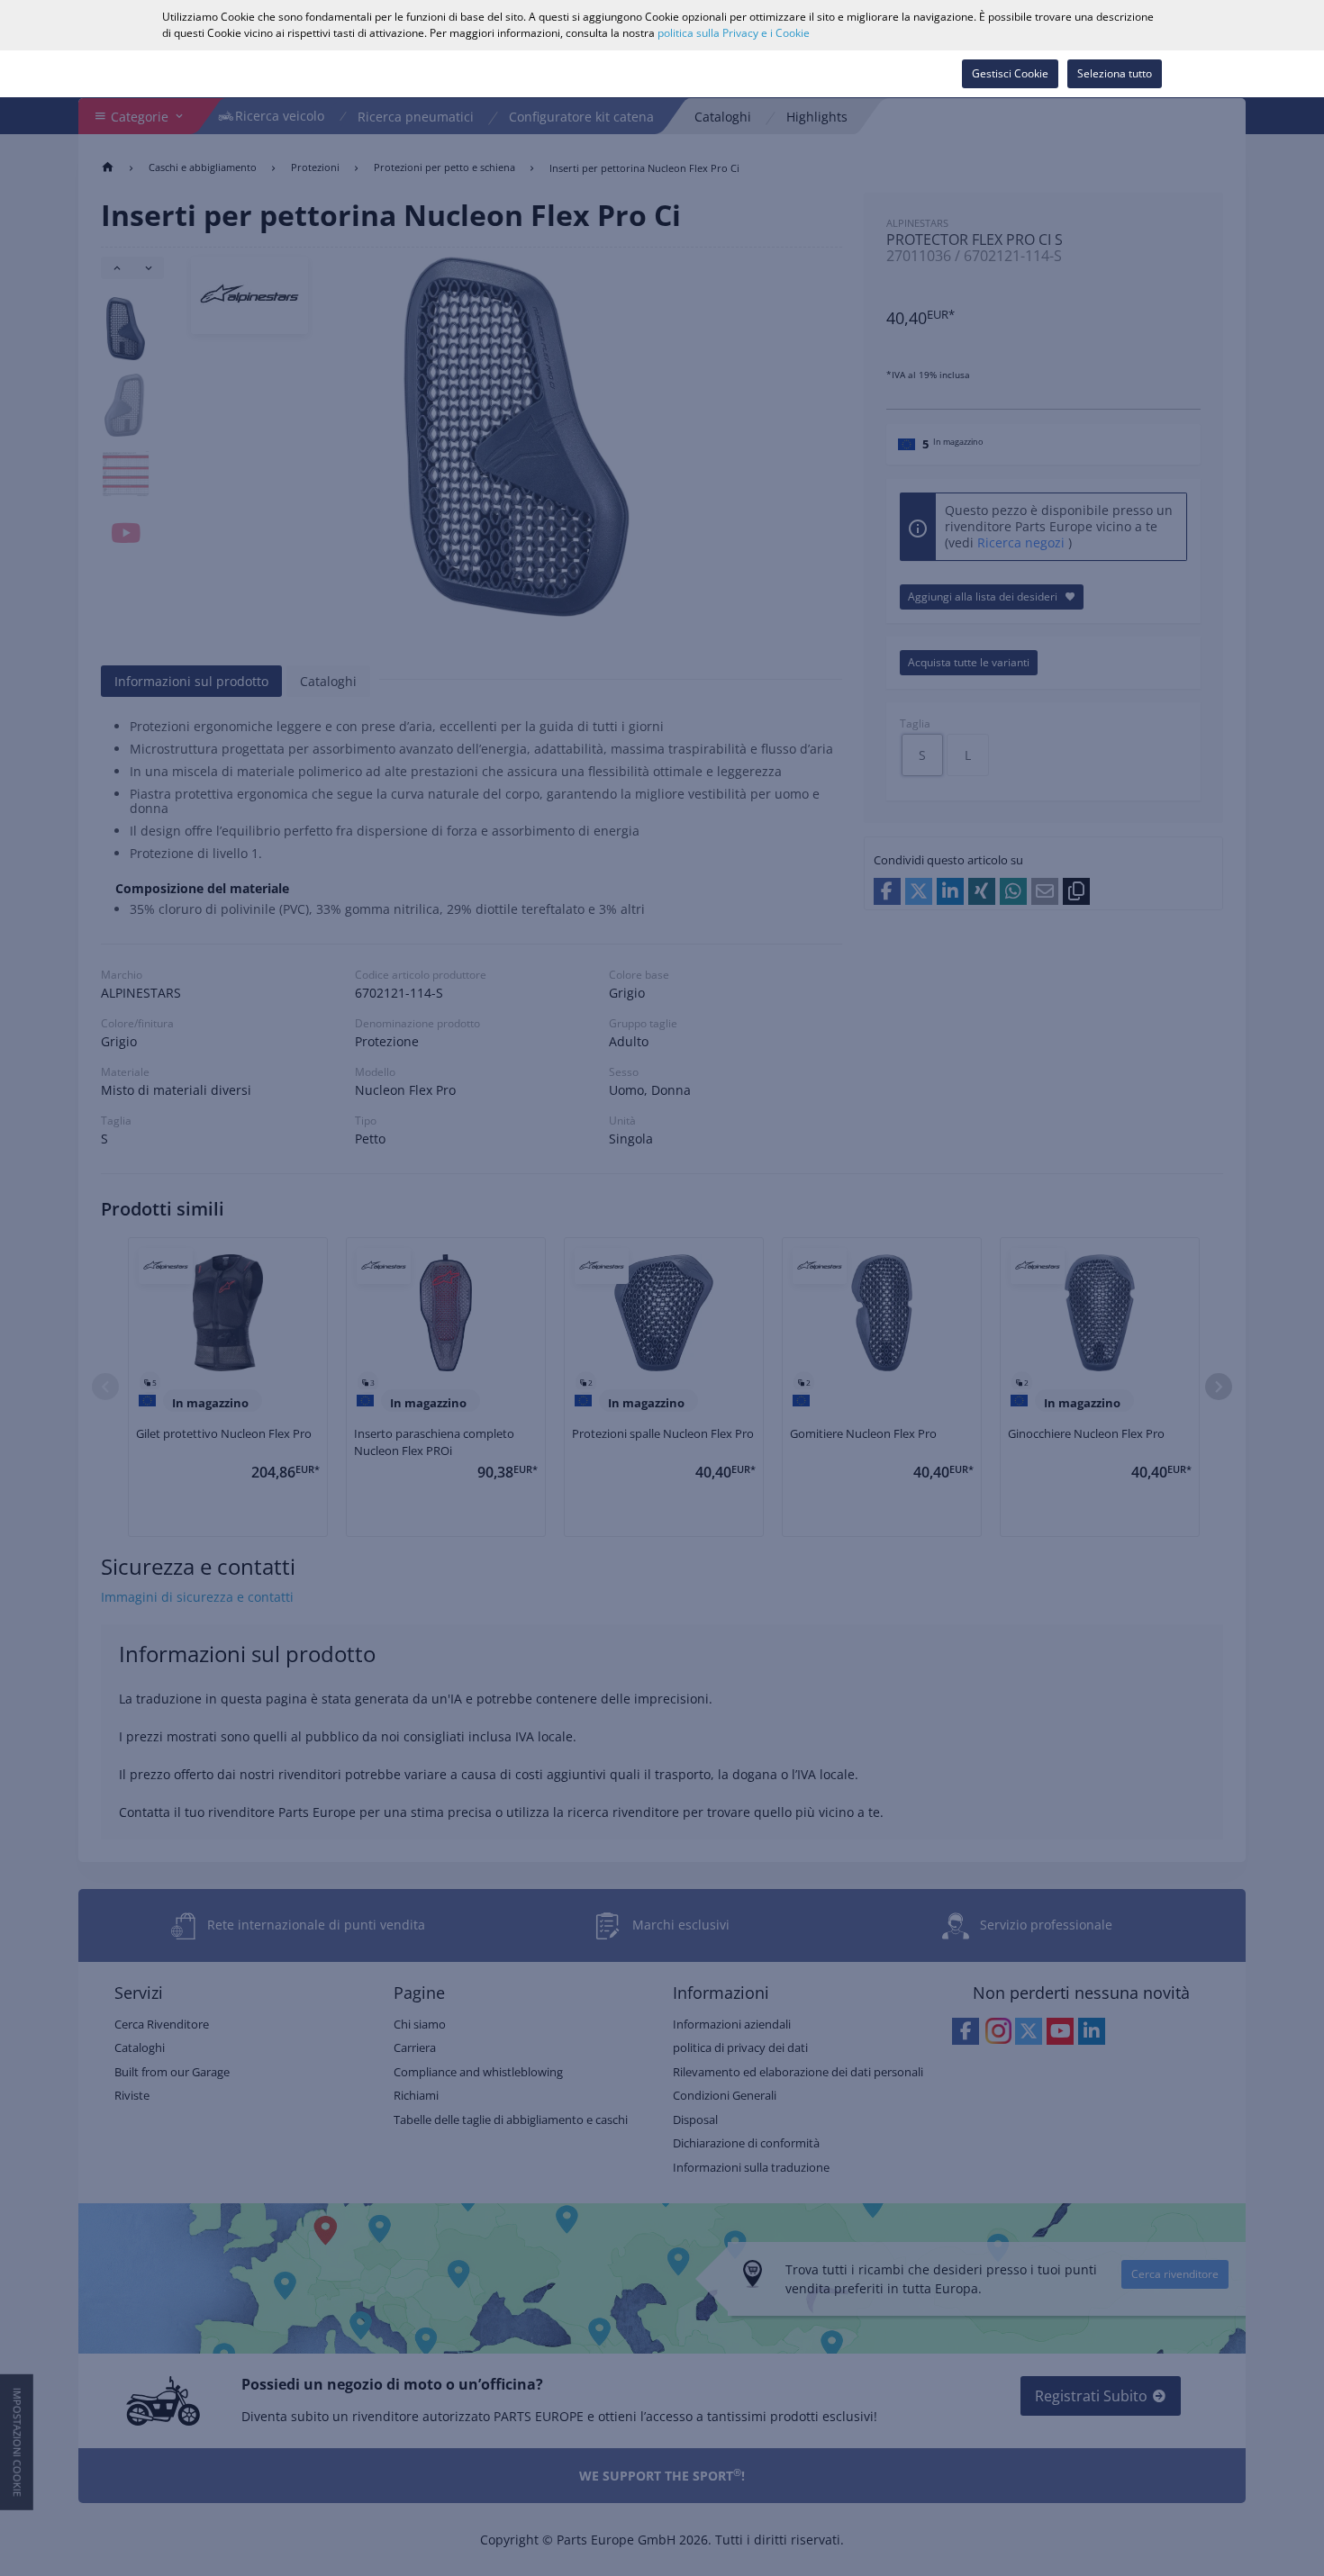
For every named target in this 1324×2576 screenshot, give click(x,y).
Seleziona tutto (1115, 73)
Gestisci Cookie (1010, 73)
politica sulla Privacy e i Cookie (734, 33)
